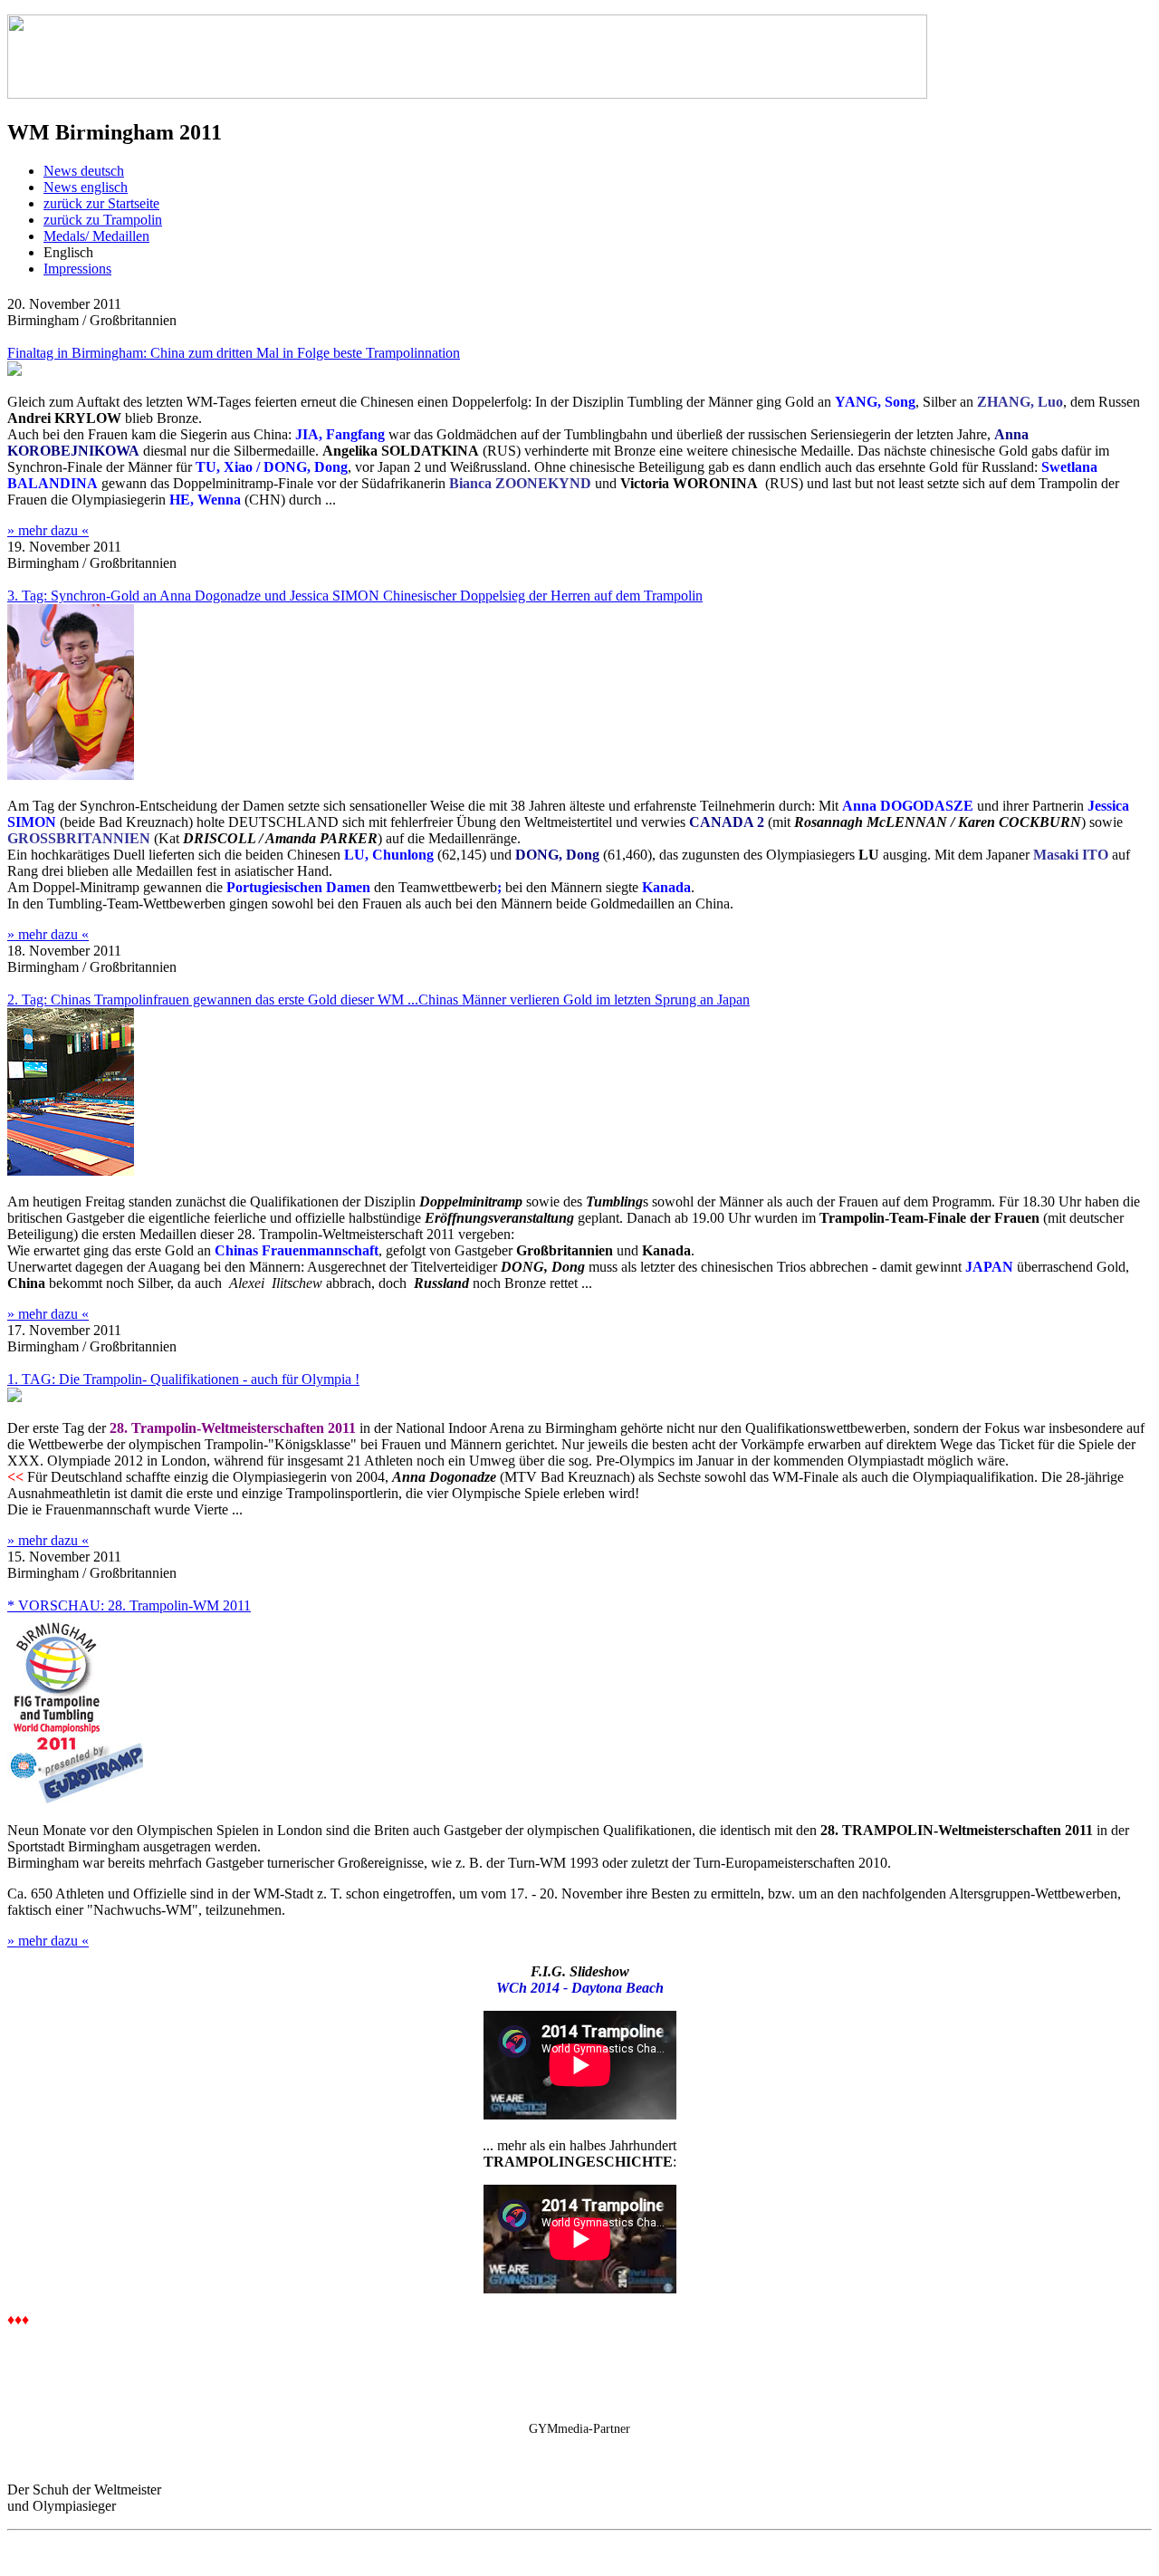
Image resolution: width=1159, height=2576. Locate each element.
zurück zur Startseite (101, 203)
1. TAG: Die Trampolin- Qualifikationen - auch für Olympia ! (183, 1379)
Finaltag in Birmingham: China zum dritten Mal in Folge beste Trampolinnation (234, 353)
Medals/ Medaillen (96, 236)
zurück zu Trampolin (103, 220)
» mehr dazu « (48, 530)
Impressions (77, 269)
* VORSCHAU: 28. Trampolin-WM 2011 (129, 1605)
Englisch (68, 252)
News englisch (86, 187)
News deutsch (84, 171)
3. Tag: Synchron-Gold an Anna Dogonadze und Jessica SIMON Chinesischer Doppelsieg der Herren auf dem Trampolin (355, 596)
